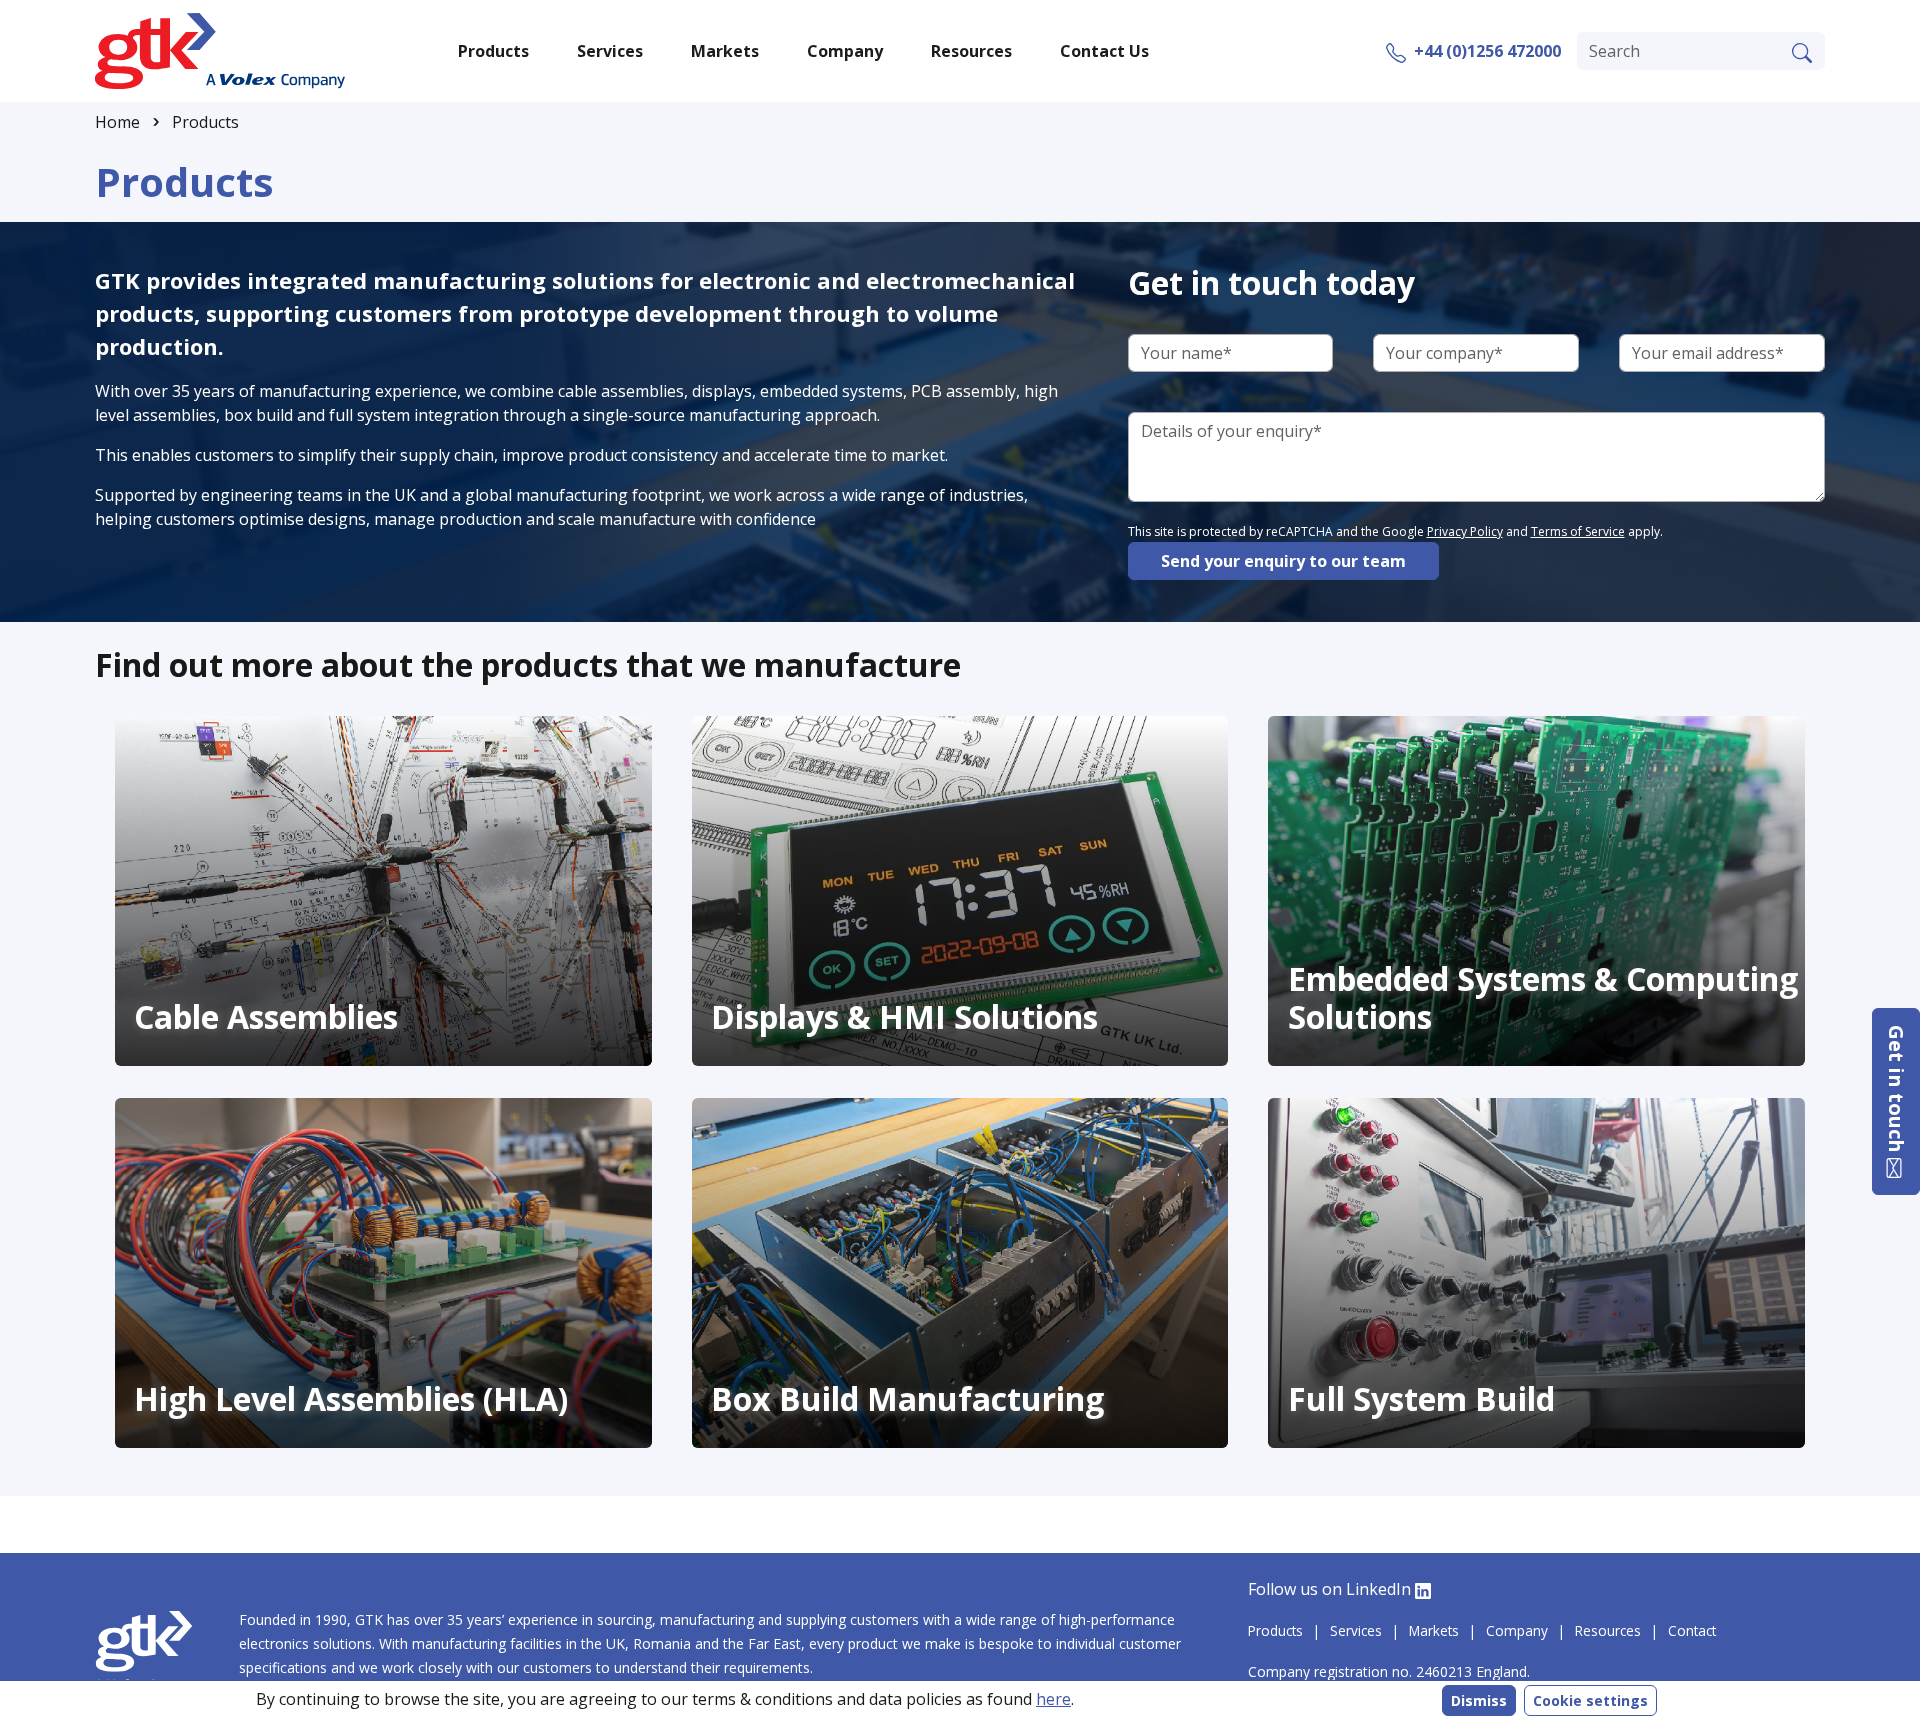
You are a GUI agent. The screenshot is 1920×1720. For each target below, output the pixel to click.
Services (1356, 1630)
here (1053, 1699)
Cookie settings (1590, 1700)
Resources (1608, 1630)
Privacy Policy (1465, 531)
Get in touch (1896, 1091)
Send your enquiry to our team (1283, 561)
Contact (1692, 1630)
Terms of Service (1578, 531)
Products (205, 122)
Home (117, 122)
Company (1517, 1630)
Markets (1434, 1630)
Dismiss (1479, 1700)
